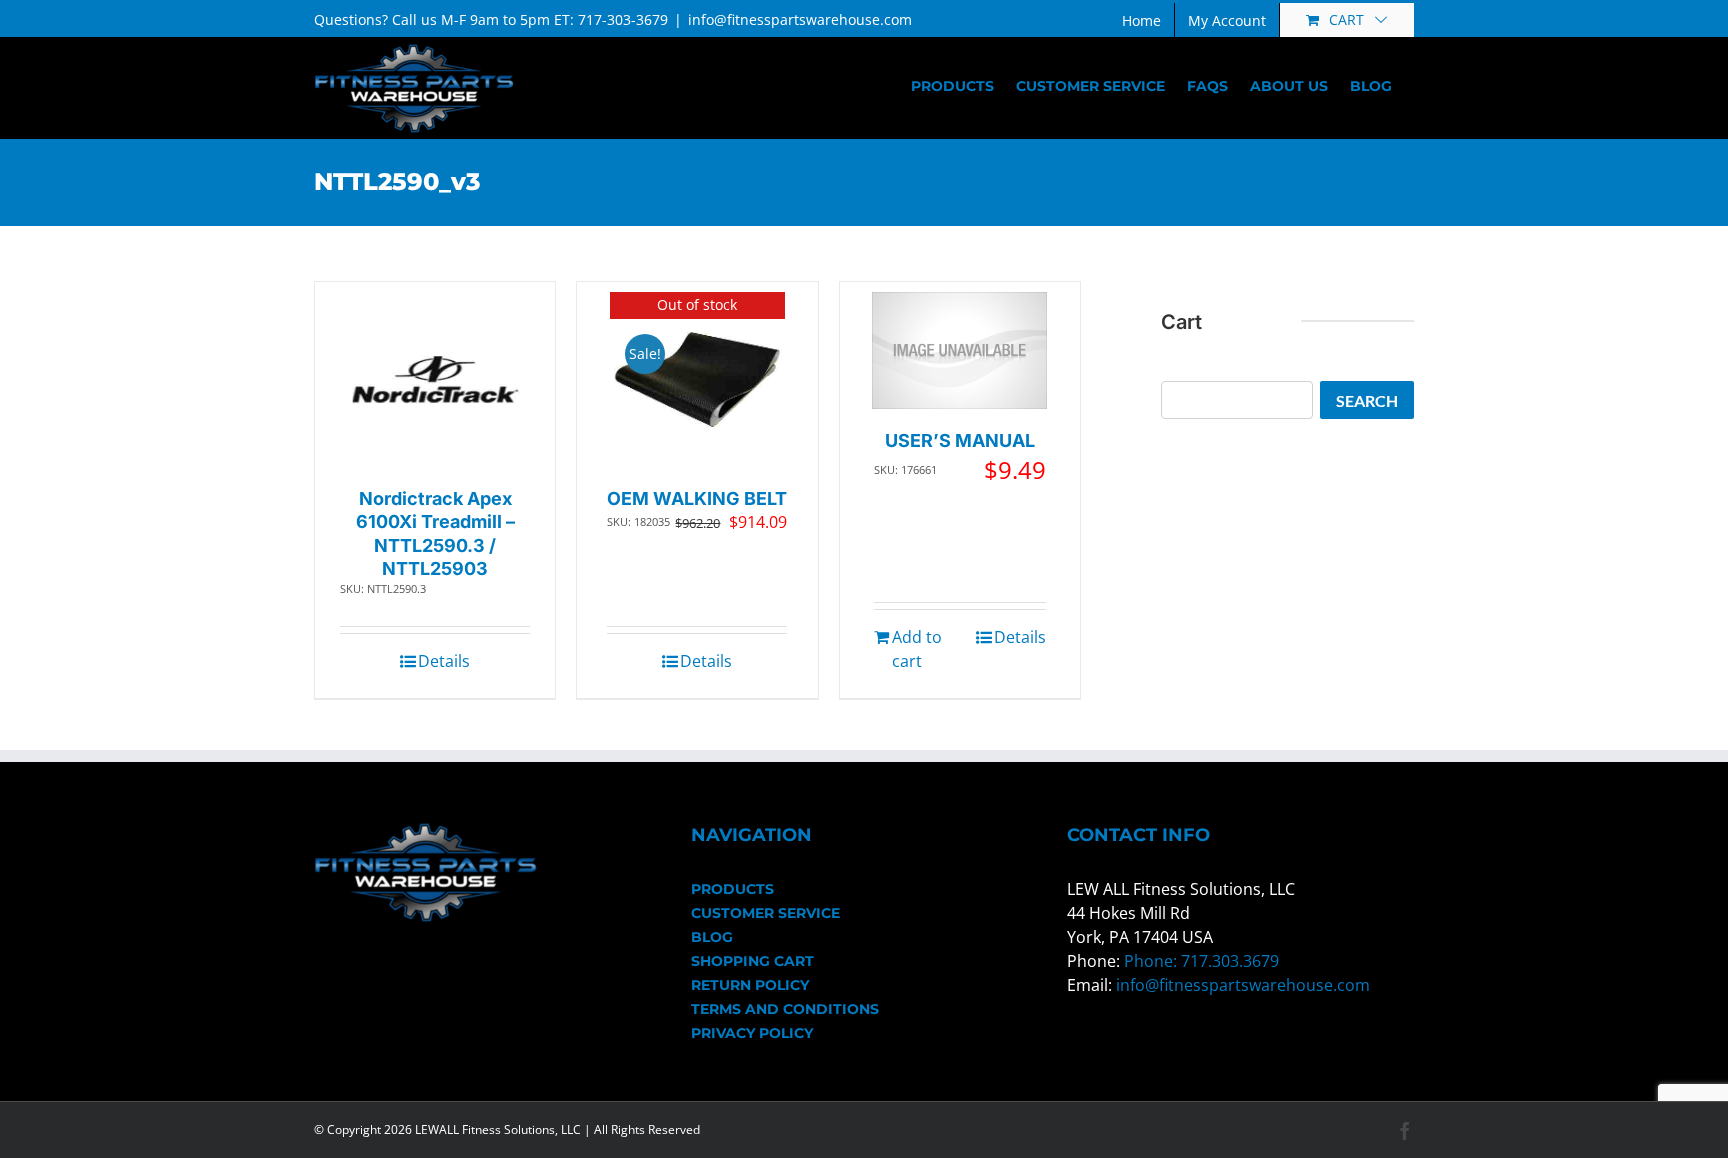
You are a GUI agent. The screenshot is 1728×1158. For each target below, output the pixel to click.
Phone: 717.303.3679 (1201, 961)
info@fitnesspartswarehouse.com (800, 19)
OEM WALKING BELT (697, 498)
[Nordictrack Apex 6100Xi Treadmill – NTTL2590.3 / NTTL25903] (435, 379)
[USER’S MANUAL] (959, 350)
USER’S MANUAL (960, 440)
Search (1367, 400)
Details (444, 661)
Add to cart (917, 649)
